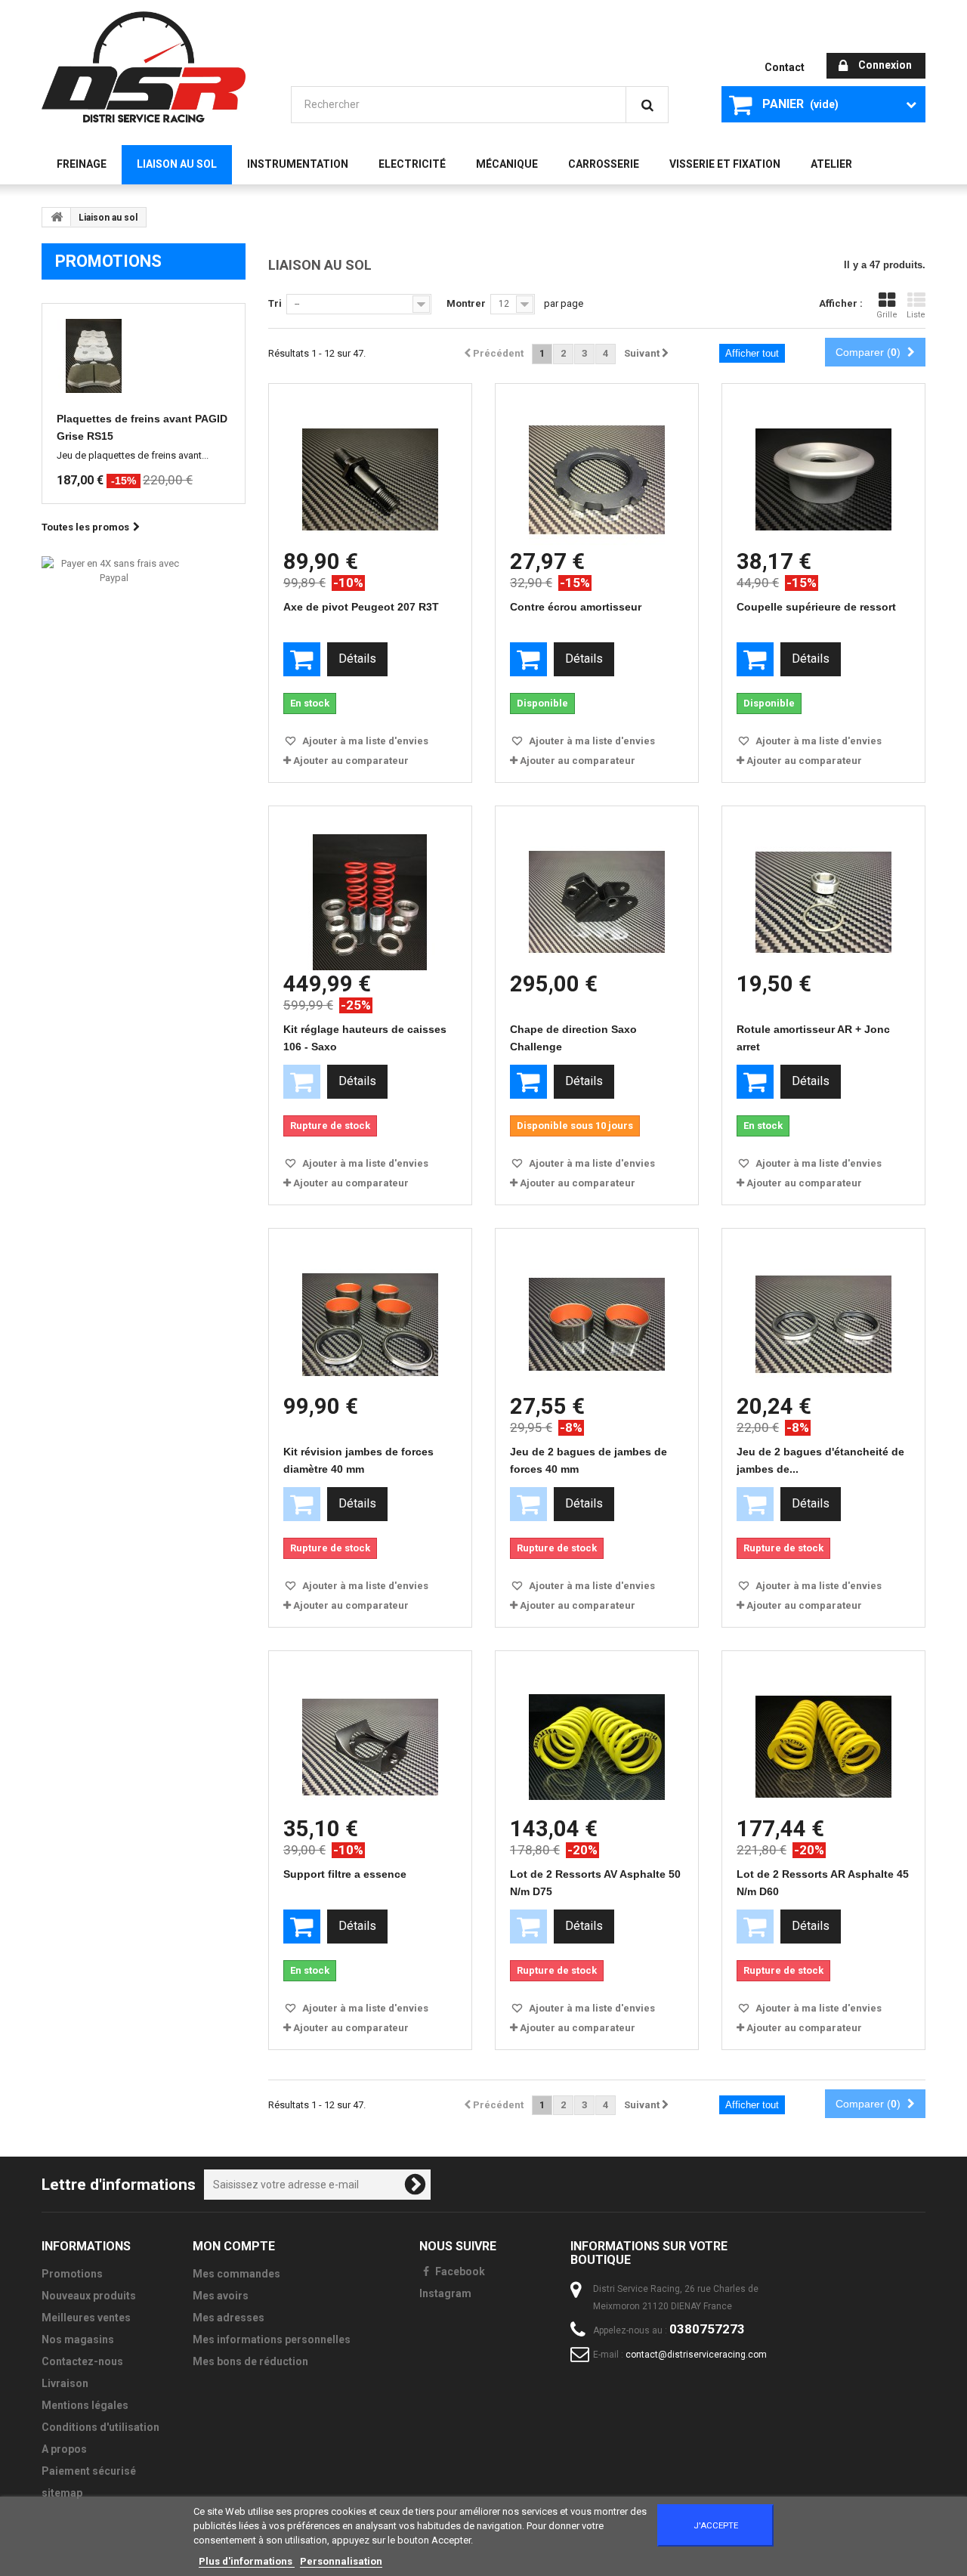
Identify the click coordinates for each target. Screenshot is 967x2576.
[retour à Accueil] (57, 217)
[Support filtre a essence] (370, 1733)
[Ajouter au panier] (302, 659)
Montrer (466, 303)
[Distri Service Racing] (144, 67)
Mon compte (234, 2246)
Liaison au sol (177, 164)
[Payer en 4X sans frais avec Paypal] (114, 570)
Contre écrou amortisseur (576, 607)
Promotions (108, 261)
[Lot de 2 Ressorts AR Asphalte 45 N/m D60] (823, 1733)
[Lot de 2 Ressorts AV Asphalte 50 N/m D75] (597, 1733)
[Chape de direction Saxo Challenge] (597, 888)
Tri (275, 303)
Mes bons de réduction (250, 2361)
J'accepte (716, 2525)
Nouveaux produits (89, 2296)
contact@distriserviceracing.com (696, 2355)
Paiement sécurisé (89, 2471)
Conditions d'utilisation (100, 2427)
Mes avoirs (221, 2296)
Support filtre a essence (345, 1874)
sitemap (62, 2493)
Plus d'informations (247, 2561)
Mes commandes (236, 2274)
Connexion (885, 65)
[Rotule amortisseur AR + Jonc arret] (823, 888)
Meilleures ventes (86, 2318)
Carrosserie (604, 164)
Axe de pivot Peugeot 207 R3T (361, 607)
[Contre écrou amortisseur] (597, 466)
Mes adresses (229, 2318)
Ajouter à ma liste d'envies (364, 741)
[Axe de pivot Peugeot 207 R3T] (370, 466)
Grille (887, 315)
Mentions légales (85, 2405)
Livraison (65, 2383)
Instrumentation (298, 164)
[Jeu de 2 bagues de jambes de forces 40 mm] (597, 1311)
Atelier (831, 164)
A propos (64, 2449)
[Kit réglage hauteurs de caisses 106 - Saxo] (370, 888)
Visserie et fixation (725, 164)
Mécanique (507, 164)
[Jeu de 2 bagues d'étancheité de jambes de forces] (823, 1311)
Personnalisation (341, 2561)
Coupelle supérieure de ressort (816, 607)
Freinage (82, 164)
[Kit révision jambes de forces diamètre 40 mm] (370, 1311)
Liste (916, 315)
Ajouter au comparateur (351, 761)
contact (785, 67)
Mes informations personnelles (272, 2339)
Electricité (412, 164)
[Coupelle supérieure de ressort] (823, 466)
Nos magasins (78, 2339)
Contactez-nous (82, 2361)
